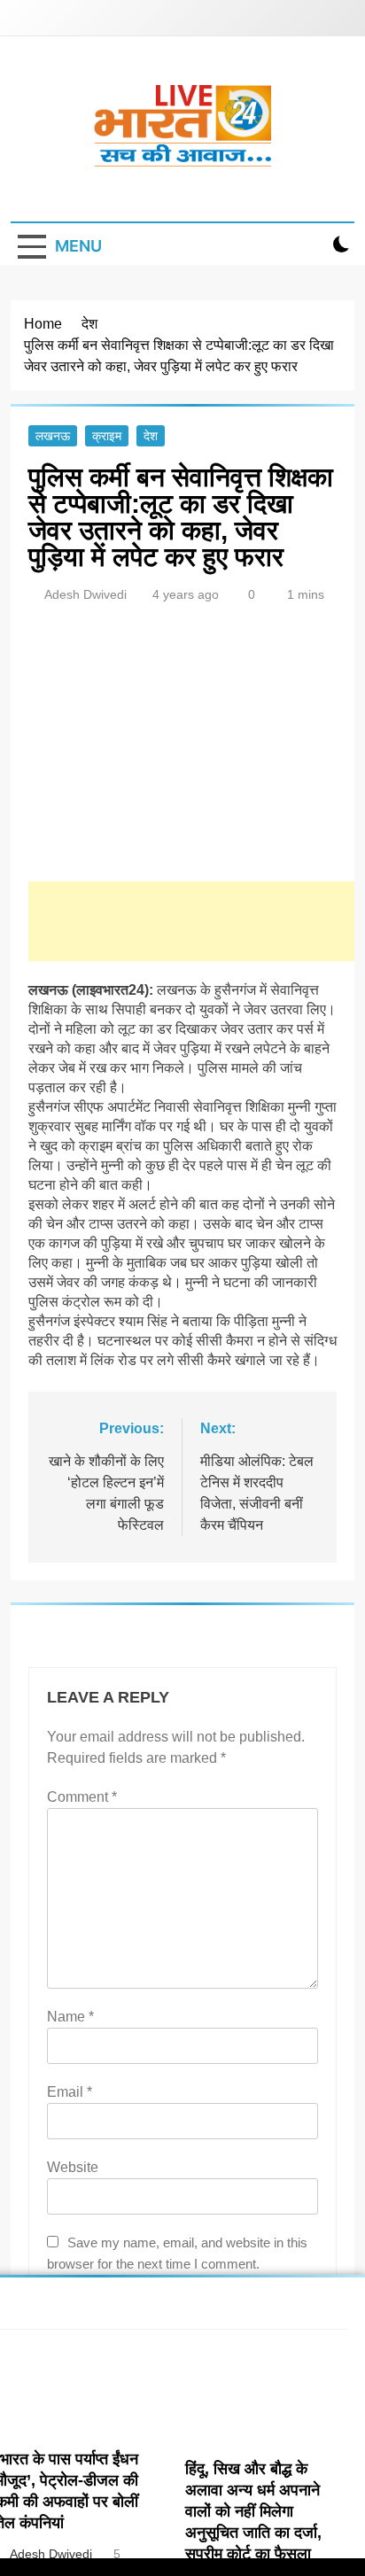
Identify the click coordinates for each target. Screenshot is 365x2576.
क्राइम (107, 436)
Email (70, 2092)
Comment (82, 1797)
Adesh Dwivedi (85, 594)
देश (151, 436)
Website (73, 2167)
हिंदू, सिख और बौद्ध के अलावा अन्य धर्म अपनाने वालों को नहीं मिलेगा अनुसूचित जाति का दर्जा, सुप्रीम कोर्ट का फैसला (253, 2511)
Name (70, 2017)
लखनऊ (53, 436)
